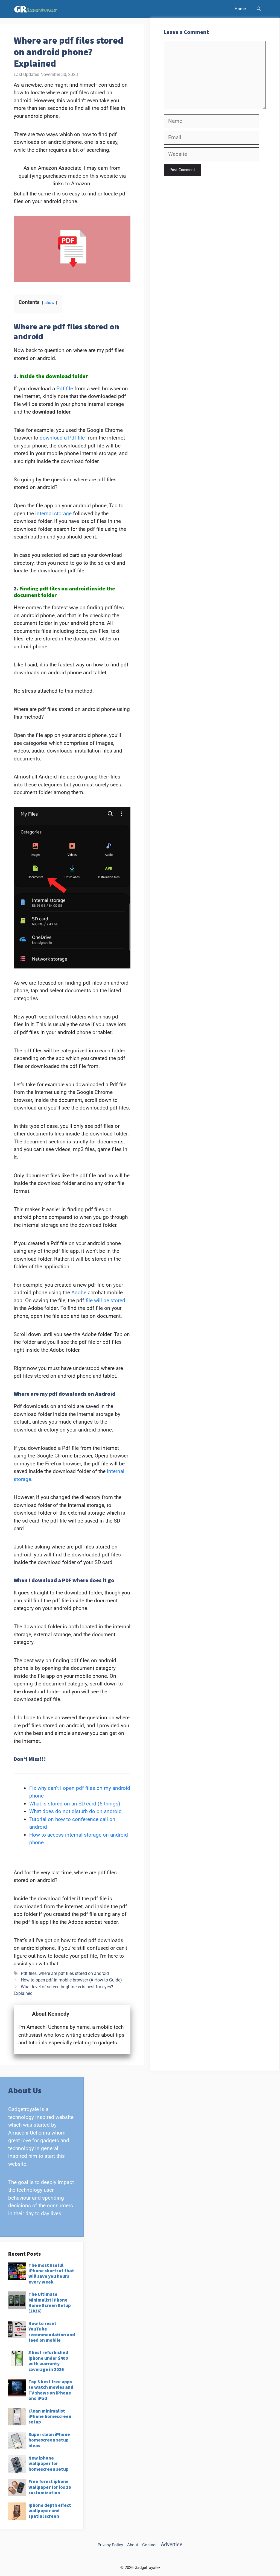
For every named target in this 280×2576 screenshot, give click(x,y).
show (49, 303)
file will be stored (105, 1300)
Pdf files (29, 1973)
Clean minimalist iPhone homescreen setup (50, 2417)
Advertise (172, 2544)
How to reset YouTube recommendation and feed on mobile (52, 2332)
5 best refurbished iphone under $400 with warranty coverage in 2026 (48, 2361)
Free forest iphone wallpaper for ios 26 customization (50, 2487)
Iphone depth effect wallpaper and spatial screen (50, 2511)
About (133, 2545)
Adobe (79, 1293)
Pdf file (65, 389)
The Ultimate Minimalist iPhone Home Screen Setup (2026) (50, 2303)
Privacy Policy (110, 2545)
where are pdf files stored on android (74, 1973)
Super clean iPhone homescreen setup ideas (49, 2440)
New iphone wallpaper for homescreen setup (49, 2464)
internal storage (53, 513)
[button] (259, 9)
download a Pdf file (62, 438)
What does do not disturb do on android (75, 1811)
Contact (149, 2545)
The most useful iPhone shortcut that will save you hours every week (51, 2274)
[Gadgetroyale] (37, 9)
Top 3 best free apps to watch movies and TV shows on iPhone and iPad (51, 2390)
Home (240, 9)
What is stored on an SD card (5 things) (75, 1804)
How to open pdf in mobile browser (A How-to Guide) (71, 1980)
